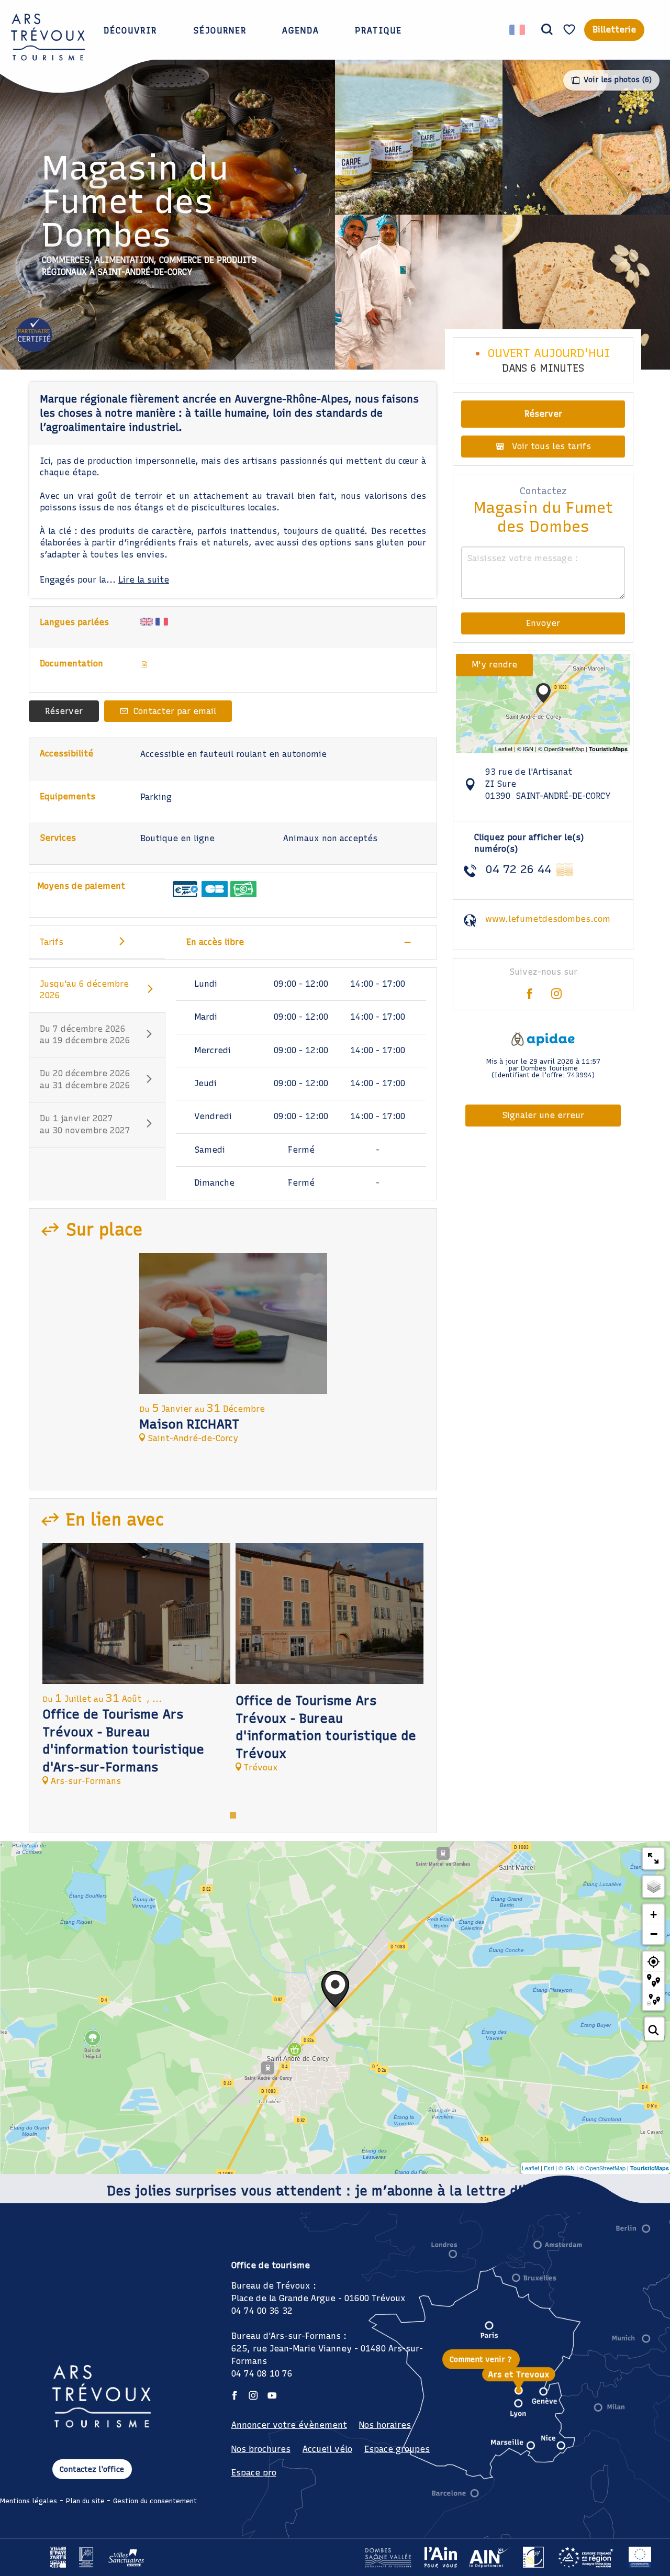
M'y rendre (494, 665)
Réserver (64, 711)
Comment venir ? (481, 2359)
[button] (547, 30)
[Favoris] (571, 30)
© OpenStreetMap (602, 2168)
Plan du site (85, 2501)
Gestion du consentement (155, 2501)
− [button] (654, 1934)
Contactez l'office (92, 2469)
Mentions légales (29, 2501)
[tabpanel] (233, 1353)
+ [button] (654, 1915)
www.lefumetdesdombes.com (548, 919)
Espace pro (254, 2473)
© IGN (567, 2168)
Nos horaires (385, 2425)
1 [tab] (233, 1814)
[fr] (518, 30)
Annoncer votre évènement (289, 2425)
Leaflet (531, 2168)
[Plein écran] (653, 1858)
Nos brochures (261, 2449)
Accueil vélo (327, 2449)
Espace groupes (397, 2449)
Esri (549, 2168)
